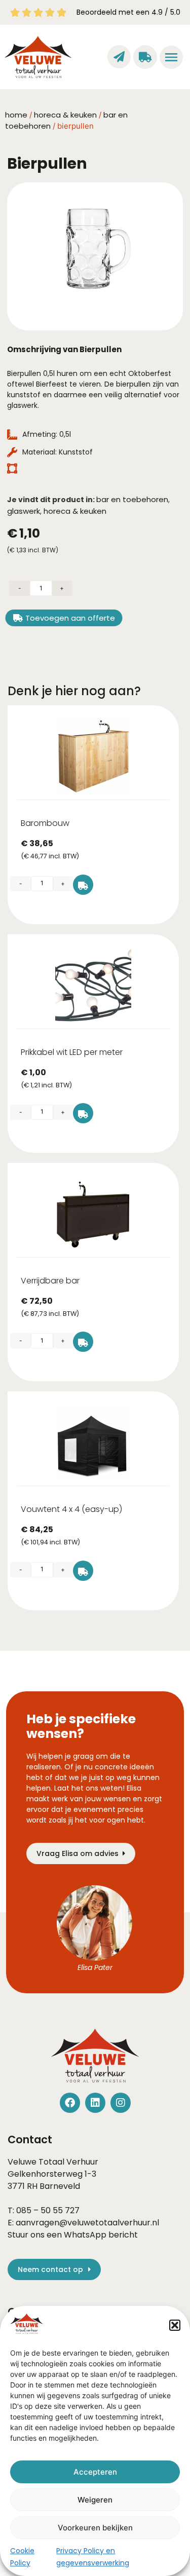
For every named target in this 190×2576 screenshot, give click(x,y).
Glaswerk (24, 511)
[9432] (83, 1113)
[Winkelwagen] (145, 57)
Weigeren (95, 2500)
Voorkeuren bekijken (95, 2528)
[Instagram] (121, 2103)
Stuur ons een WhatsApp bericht (73, 2235)
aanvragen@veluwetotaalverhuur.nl (87, 2223)
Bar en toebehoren (132, 499)
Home (16, 115)
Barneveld (60, 2186)
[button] (175, 2325)
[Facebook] (70, 2103)
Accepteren (95, 2472)
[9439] (83, 885)
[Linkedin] (95, 2103)
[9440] (83, 1342)
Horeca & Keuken (65, 115)
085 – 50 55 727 (48, 2210)
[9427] (83, 1571)
